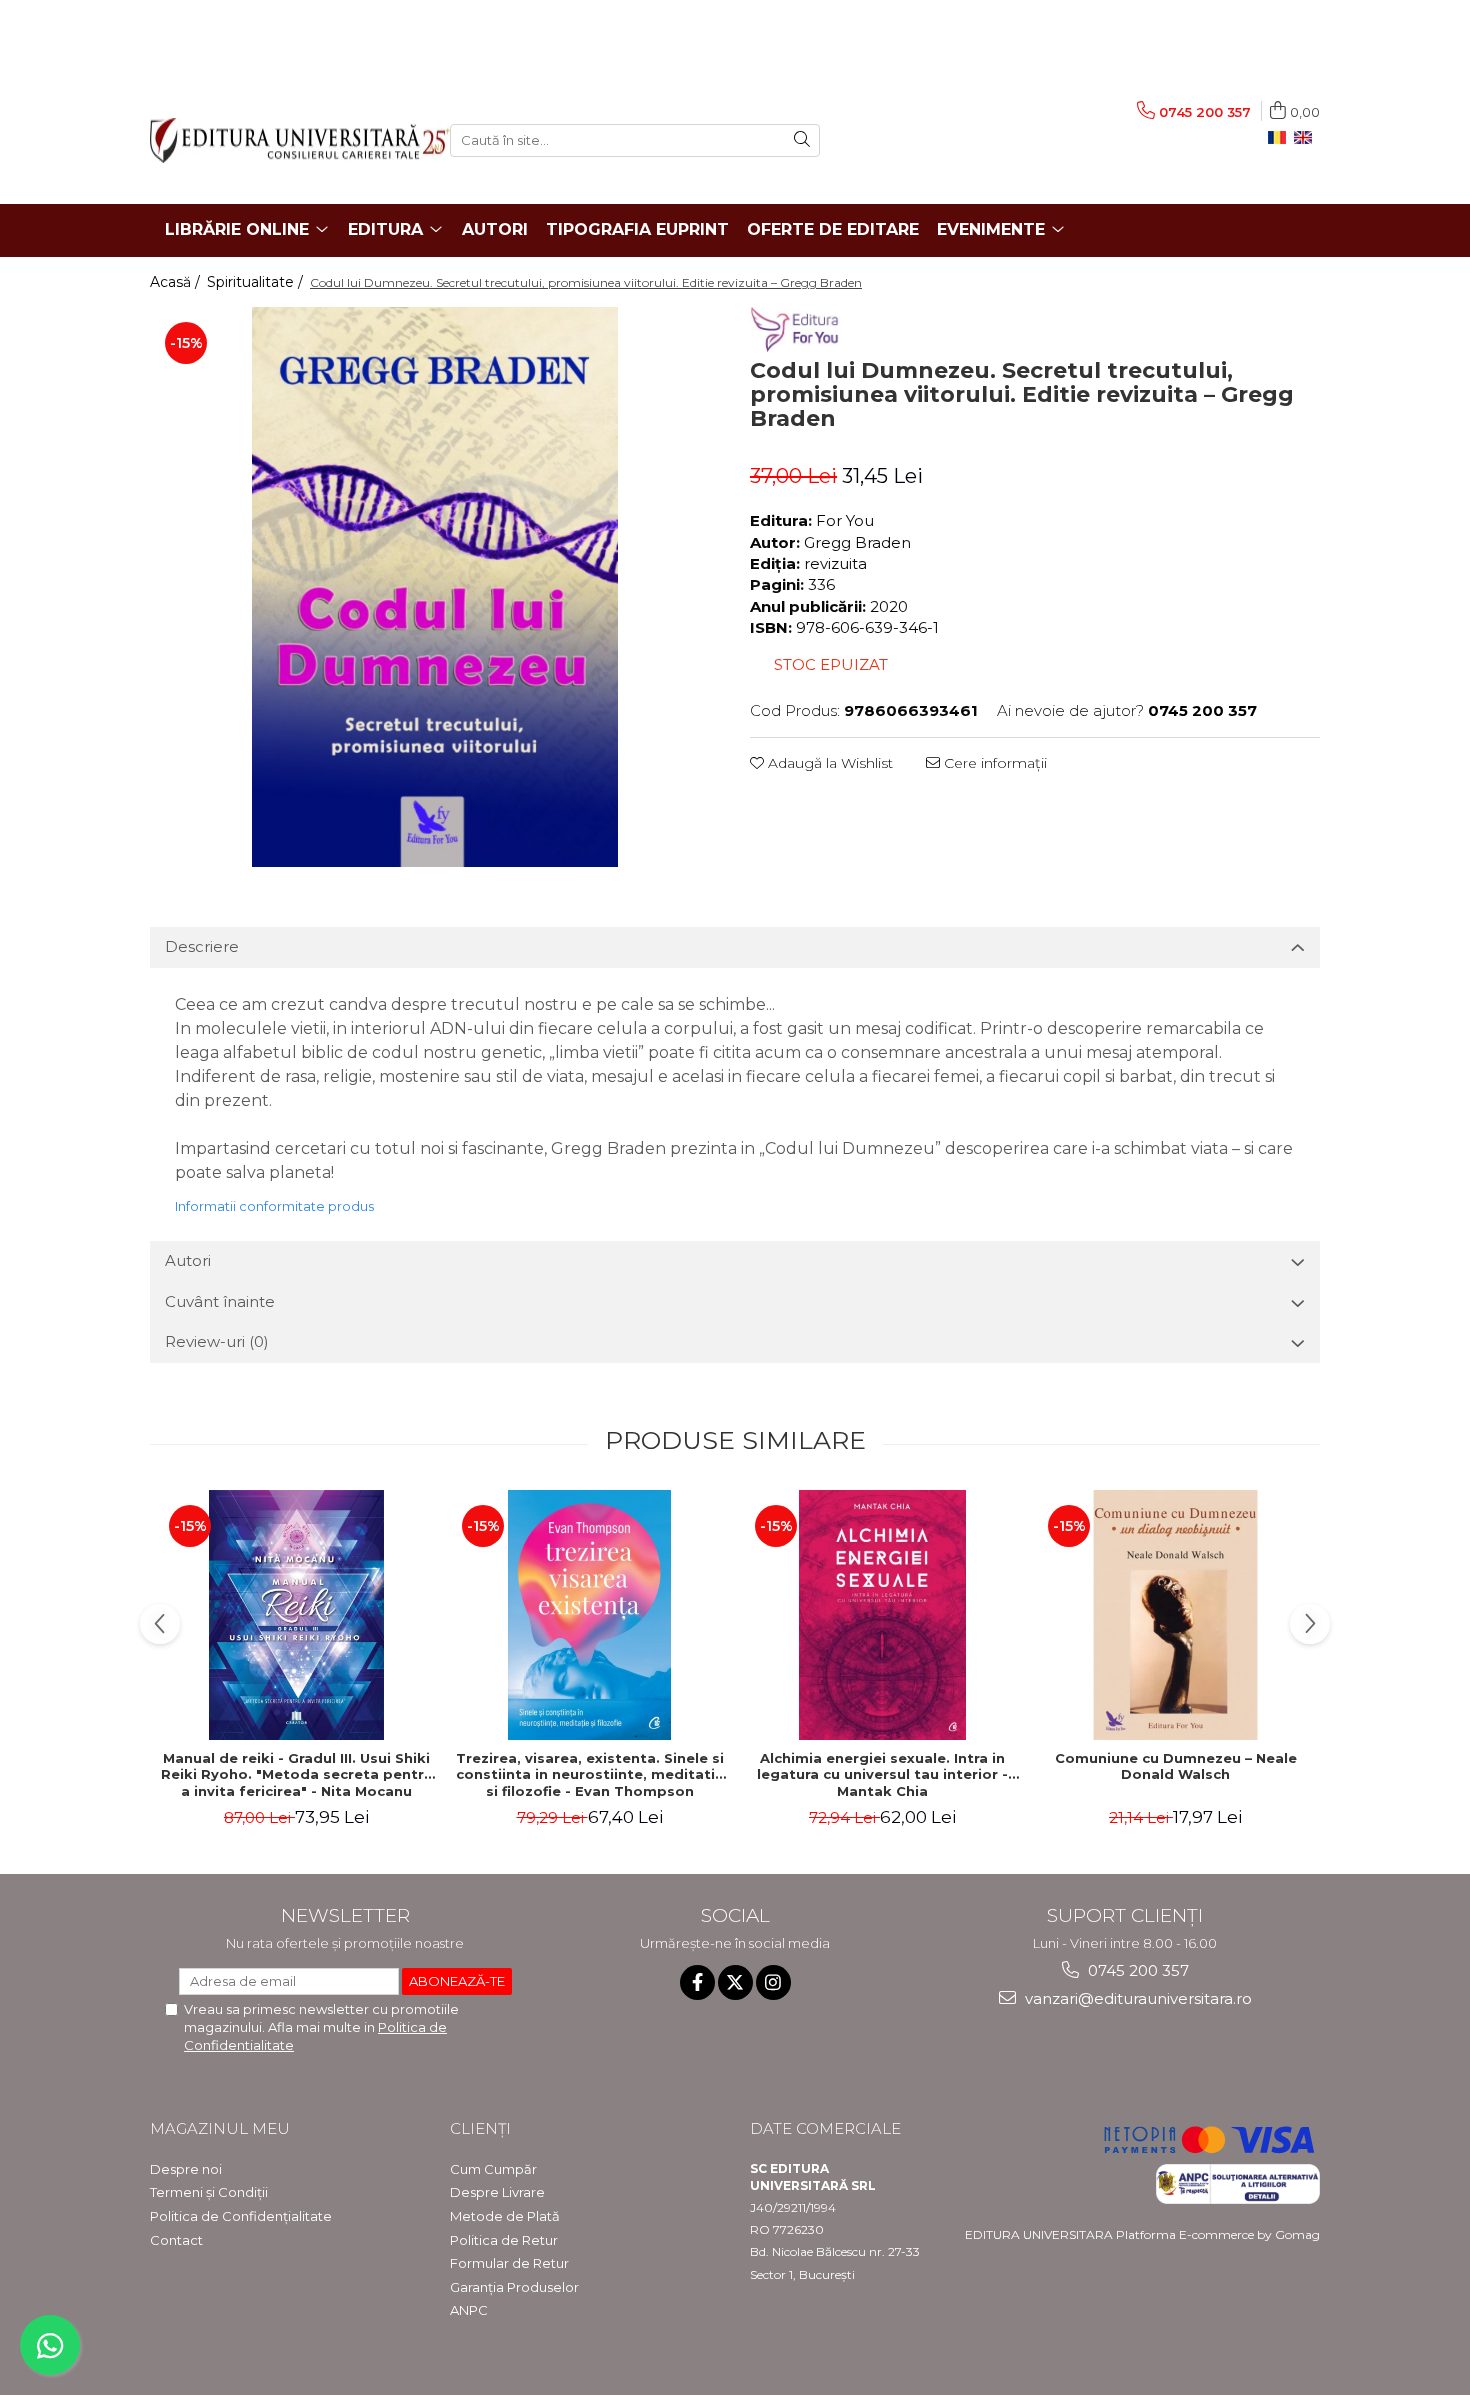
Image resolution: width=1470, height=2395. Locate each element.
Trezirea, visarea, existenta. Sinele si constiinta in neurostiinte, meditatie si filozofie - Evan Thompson (590, 1775)
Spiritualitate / (257, 282)
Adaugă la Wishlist (828, 763)
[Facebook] (697, 1982)
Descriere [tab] (202, 946)
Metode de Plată (505, 2216)
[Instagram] (773, 1982)
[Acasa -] (285, 140)
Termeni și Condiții (209, 2192)
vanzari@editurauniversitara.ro (1136, 1998)
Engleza (1307, 138)
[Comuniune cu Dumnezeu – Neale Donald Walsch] (1175, 1615)
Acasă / (177, 282)
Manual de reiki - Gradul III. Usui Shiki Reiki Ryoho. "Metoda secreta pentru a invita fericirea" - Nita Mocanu (297, 1775)
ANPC (469, 2310)
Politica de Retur (504, 2240)
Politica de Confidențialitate (241, 2216)
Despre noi (186, 2169)
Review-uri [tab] (217, 1341)
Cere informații (993, 763)
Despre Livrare (497, 2192)
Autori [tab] (188, 1260)
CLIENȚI (480, 2128)
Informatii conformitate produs (274, 1206)
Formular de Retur (509, 2263)
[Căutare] (802, 140)
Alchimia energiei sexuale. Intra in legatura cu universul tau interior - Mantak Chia (882, 1775)
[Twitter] (735, 1982)
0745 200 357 (1136, 1970)
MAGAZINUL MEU (220, 2128)
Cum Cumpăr (493, 2169)
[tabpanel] (435, 587)
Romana (1281, 138)
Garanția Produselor (514, 2287)
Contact (176, 2240)
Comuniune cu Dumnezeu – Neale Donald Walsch (1176, 1766)
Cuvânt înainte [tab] (220, 1301)
